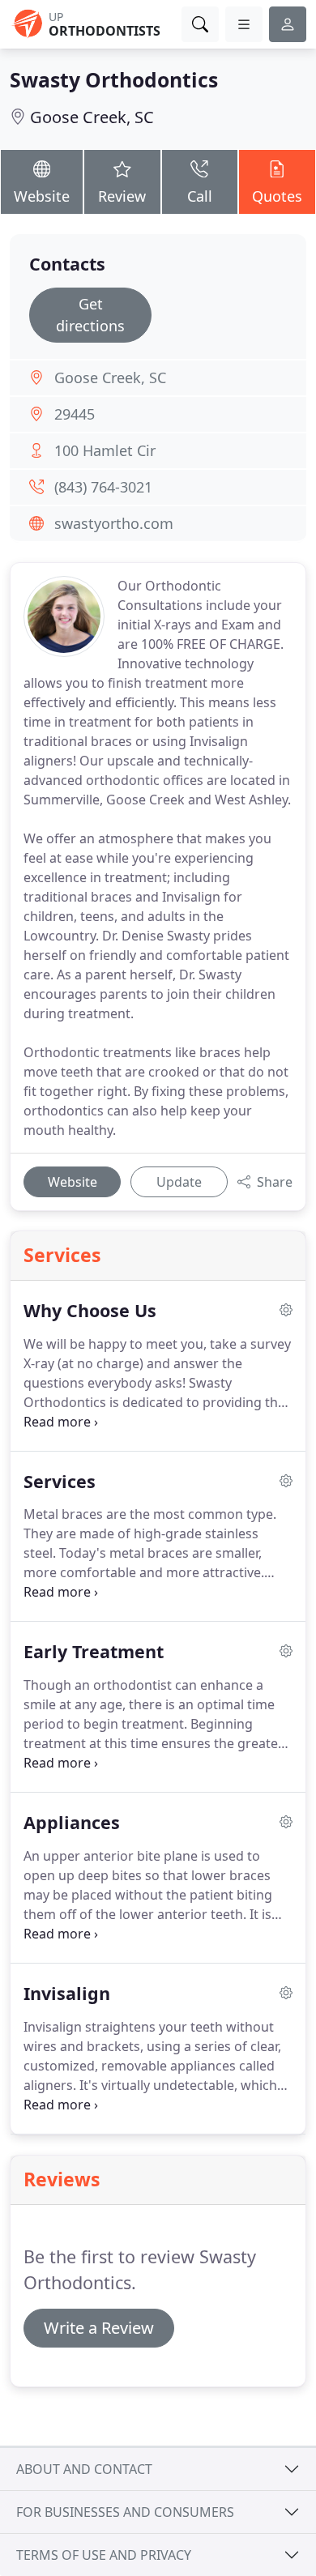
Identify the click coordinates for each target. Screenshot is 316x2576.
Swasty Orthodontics (114, 80)
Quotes (277, 196)
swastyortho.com (114, 523)
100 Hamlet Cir (105, 450)
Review (122, 196)
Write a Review (99, 2328)
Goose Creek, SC (92, 117)
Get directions (90, 315)
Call (200, 196)
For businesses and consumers (125, 2512)
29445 (75, 414)
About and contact (84, 2469)
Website (42, 196)
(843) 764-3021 (103, 487)
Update (179, 1182)
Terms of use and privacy (104, 2555)
